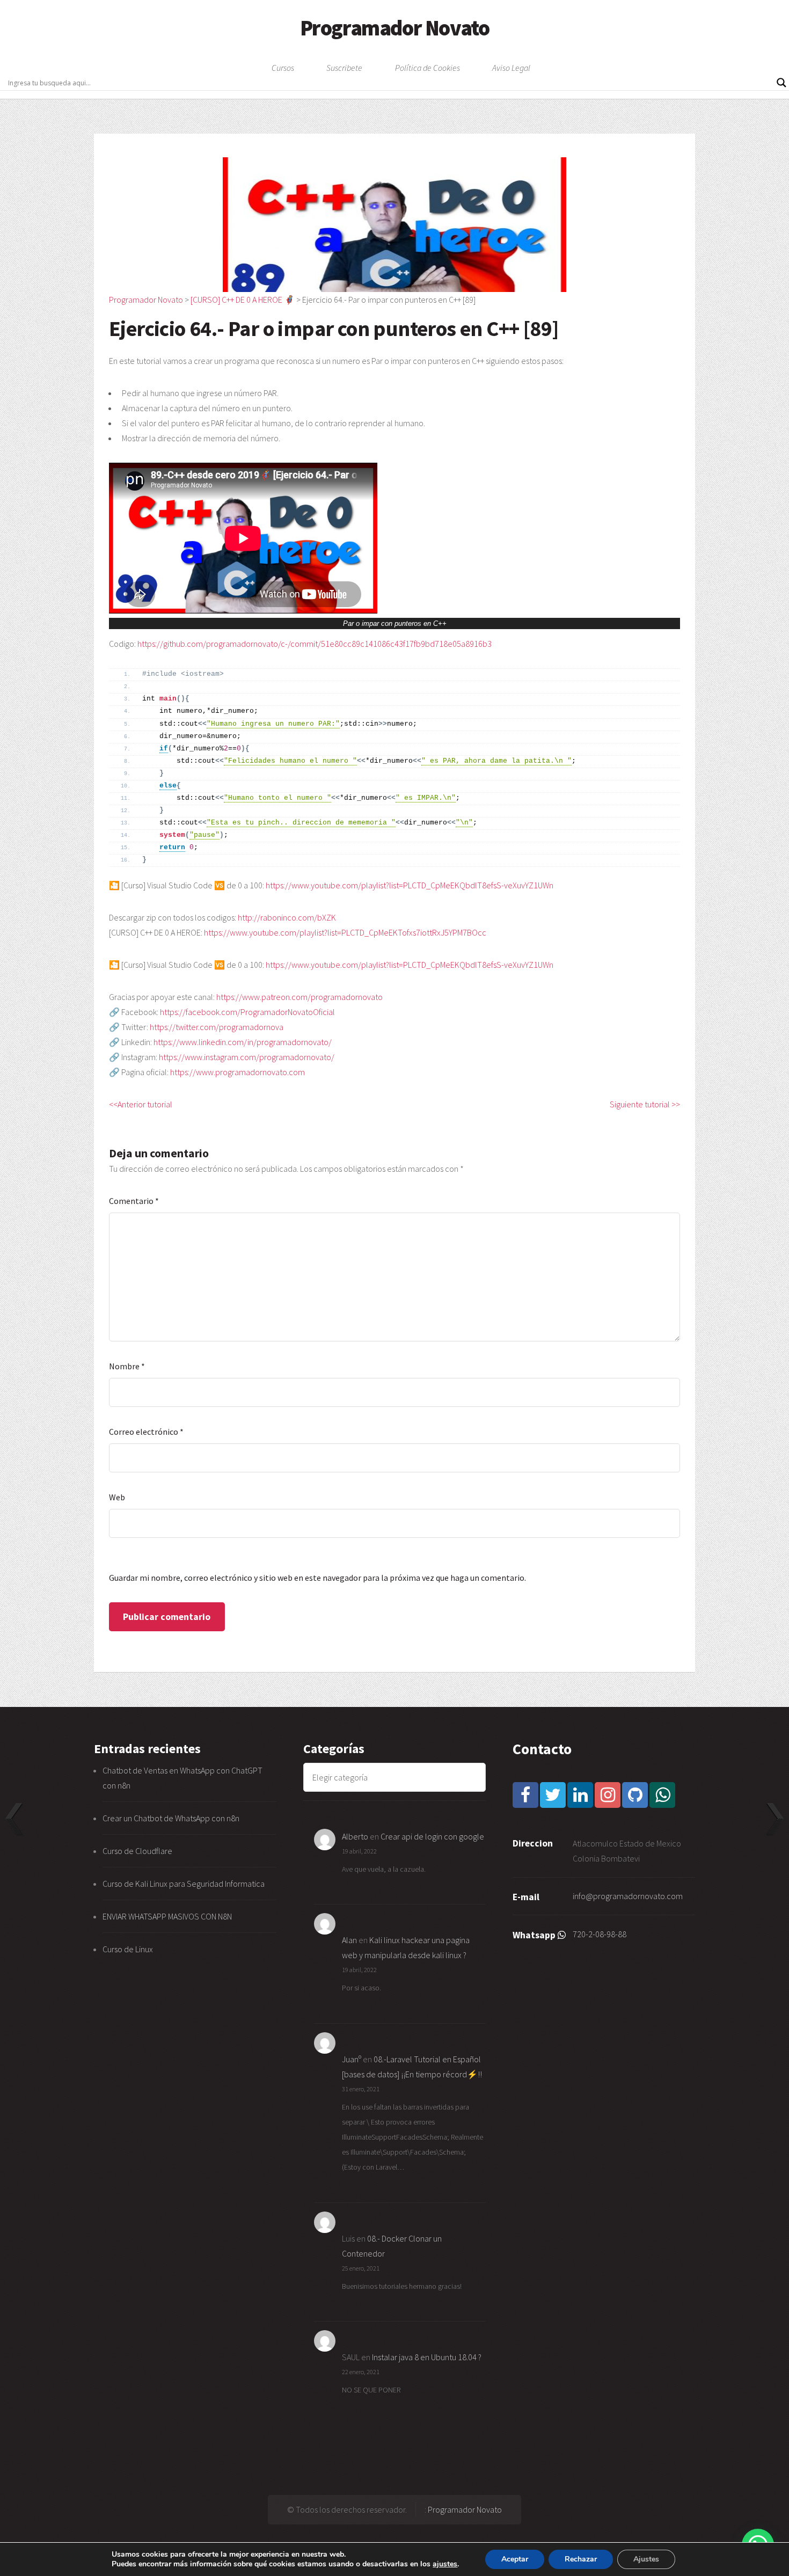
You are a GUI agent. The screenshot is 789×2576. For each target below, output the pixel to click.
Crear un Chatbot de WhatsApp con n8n (171, 1818)
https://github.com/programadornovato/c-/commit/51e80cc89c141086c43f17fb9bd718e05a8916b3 (315, 644)
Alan (349, 1940)
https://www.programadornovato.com (238, 1072)
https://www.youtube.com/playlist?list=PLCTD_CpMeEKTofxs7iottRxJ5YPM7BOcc (345, 932)
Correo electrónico (146, 1432)
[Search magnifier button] (781, 83)
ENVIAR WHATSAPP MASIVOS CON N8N (168, 1916)
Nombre (127, 1366)
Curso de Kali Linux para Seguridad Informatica (184, 1884)
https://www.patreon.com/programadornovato (299, 997)
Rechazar (581, 2559)
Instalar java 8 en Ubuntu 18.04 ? (427, 2357)
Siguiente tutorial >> (645, 1104)
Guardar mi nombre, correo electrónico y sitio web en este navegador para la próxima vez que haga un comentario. (317, 1578)
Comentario (134, 1201)
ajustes (445, 2564)
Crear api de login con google (432, 1836)
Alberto (355, 1836)
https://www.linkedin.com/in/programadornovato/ (243, 1042)
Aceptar (515, 2559)
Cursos (283, 68)
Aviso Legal (511, 68)
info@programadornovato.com (628, 1896)
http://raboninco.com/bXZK (287, 917)
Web (117, 1497)
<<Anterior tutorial (141, 1104)
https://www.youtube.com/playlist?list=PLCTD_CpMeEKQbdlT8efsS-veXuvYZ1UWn (410, 885)
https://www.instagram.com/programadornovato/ (247, 1057)
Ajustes (646, 2559)
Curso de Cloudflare (137, 1851)
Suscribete (344, 68)
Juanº (352, 2059)
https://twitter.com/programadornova (217, 1027)
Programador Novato (395, 28)
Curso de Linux (128, 1949)
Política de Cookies (428, 68)
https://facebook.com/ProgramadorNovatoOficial (247, 1012)
